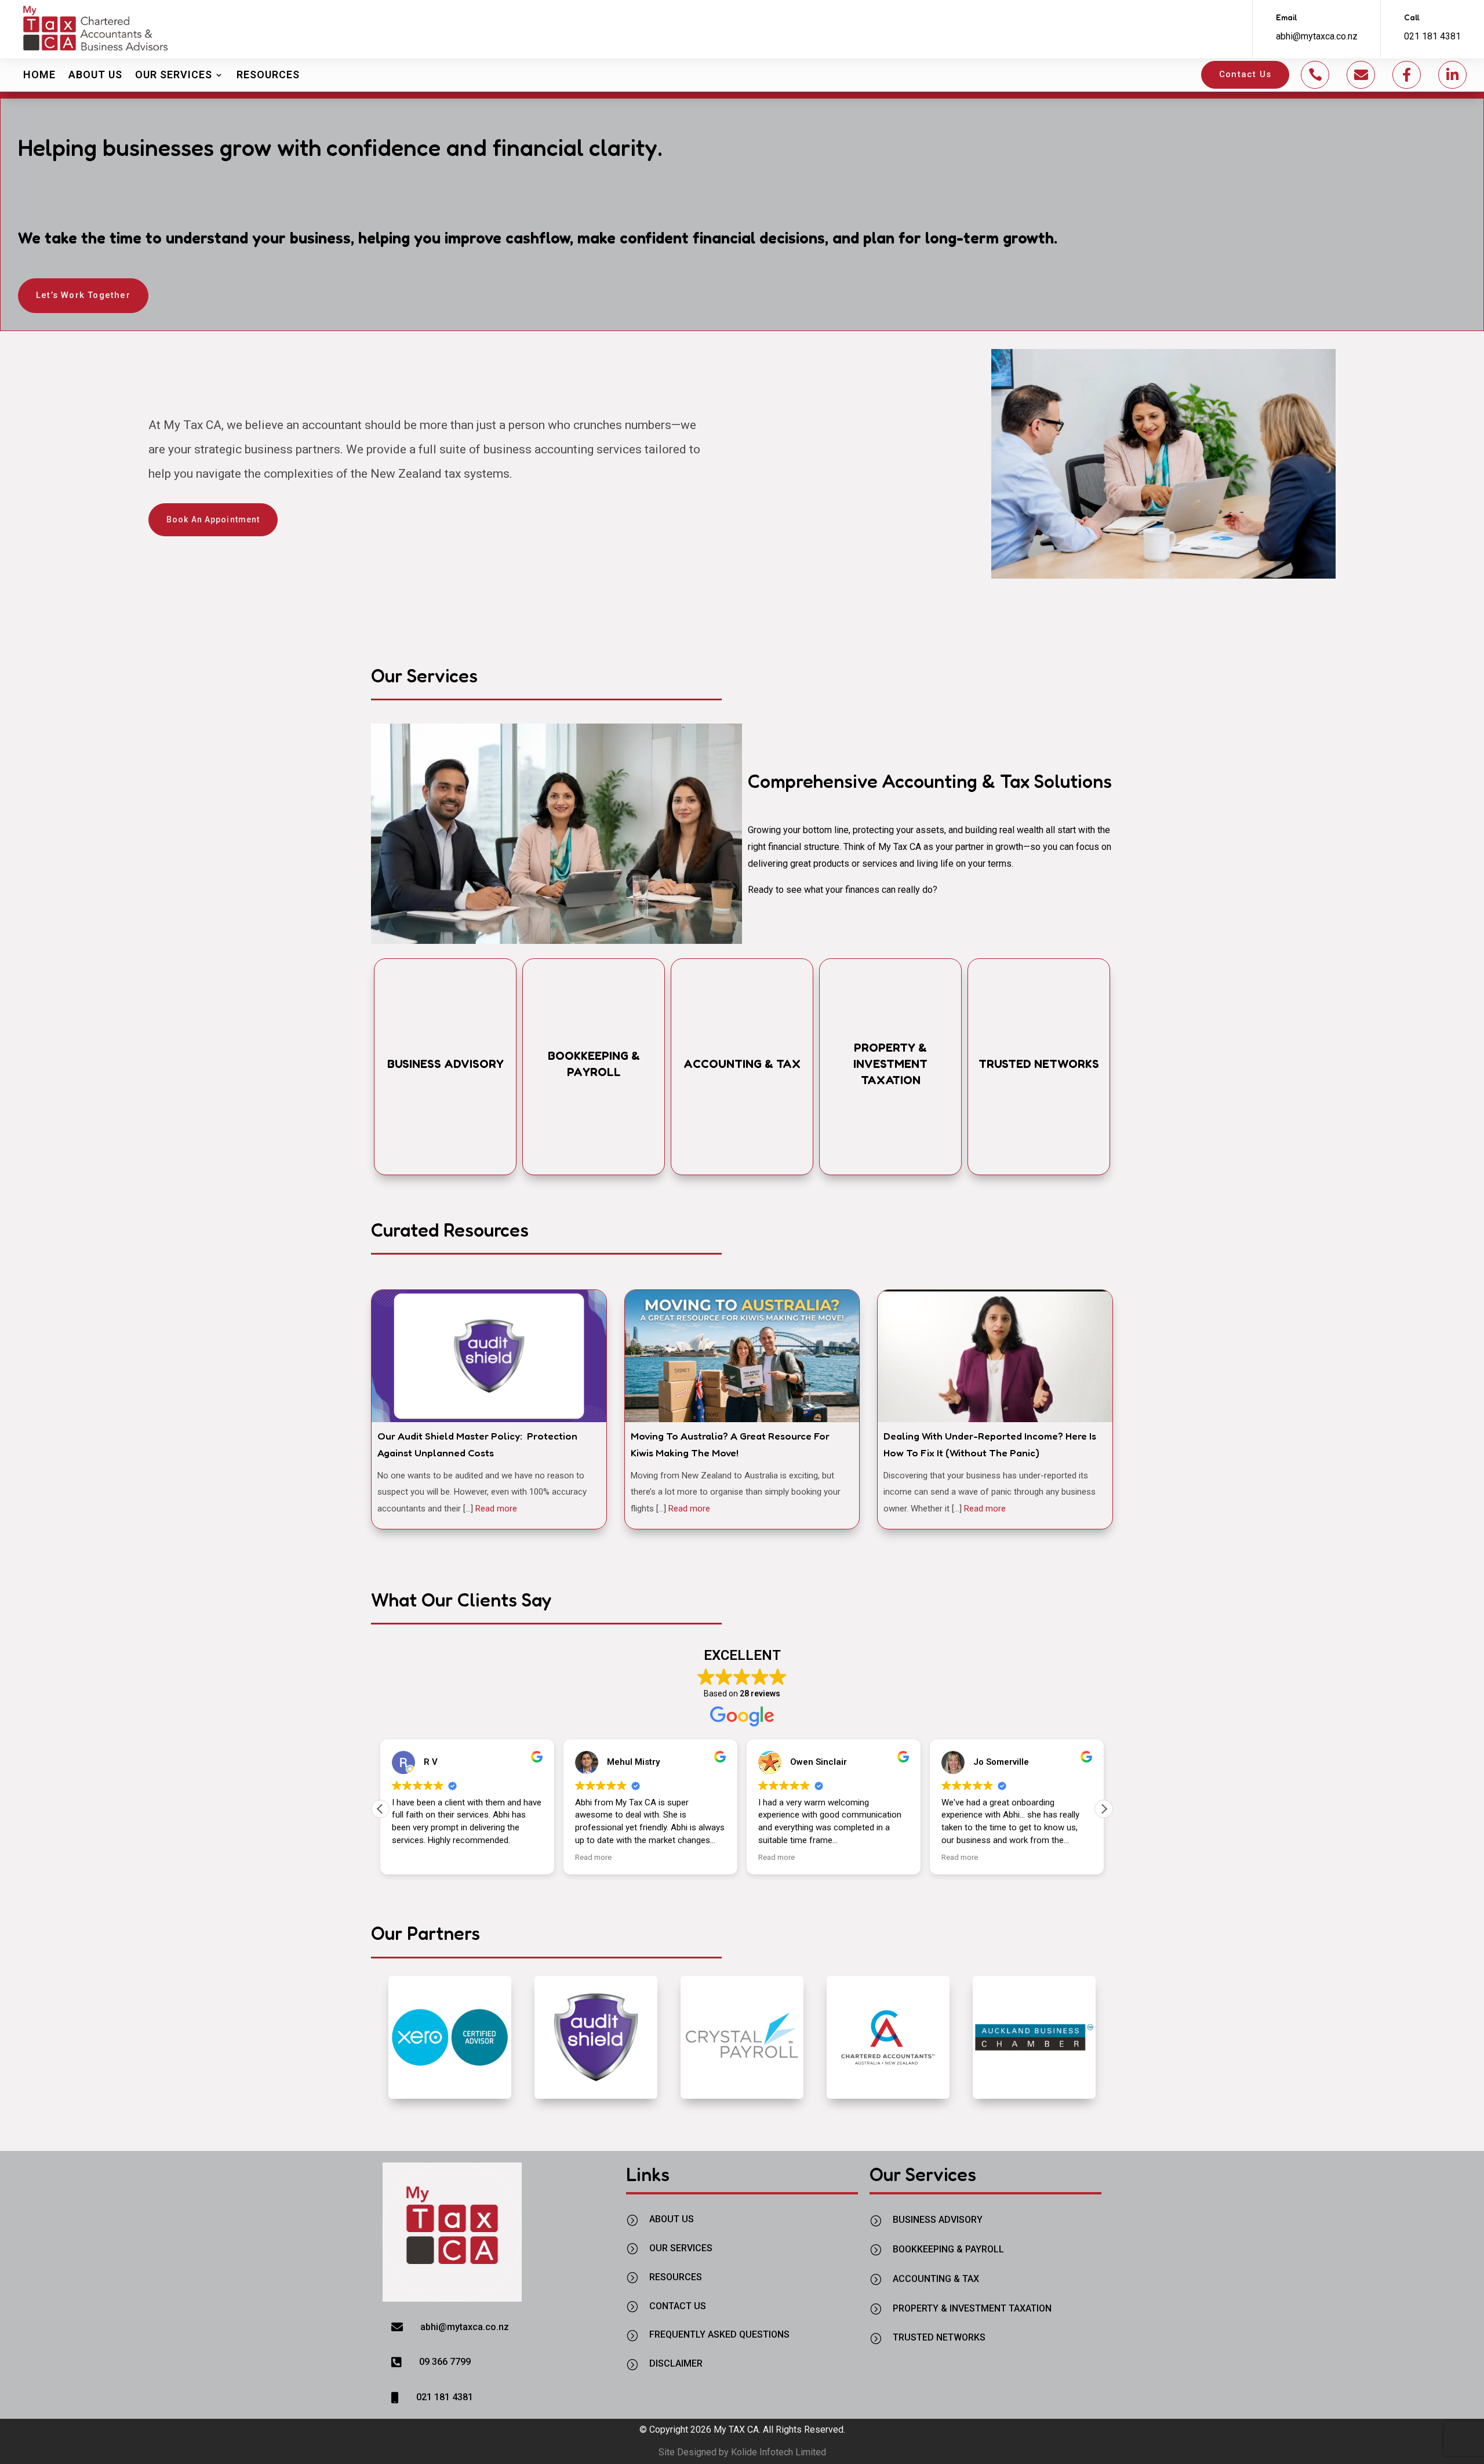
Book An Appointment (213, 519)
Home (39, 74)
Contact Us (1245, 74)
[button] (1104, 1809)
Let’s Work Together (83, 295)
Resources (268, 74)
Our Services (174, 74)
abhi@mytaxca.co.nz (1317, 36)
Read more (496, 1509)
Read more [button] (497, 1857)
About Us (95, 74)
